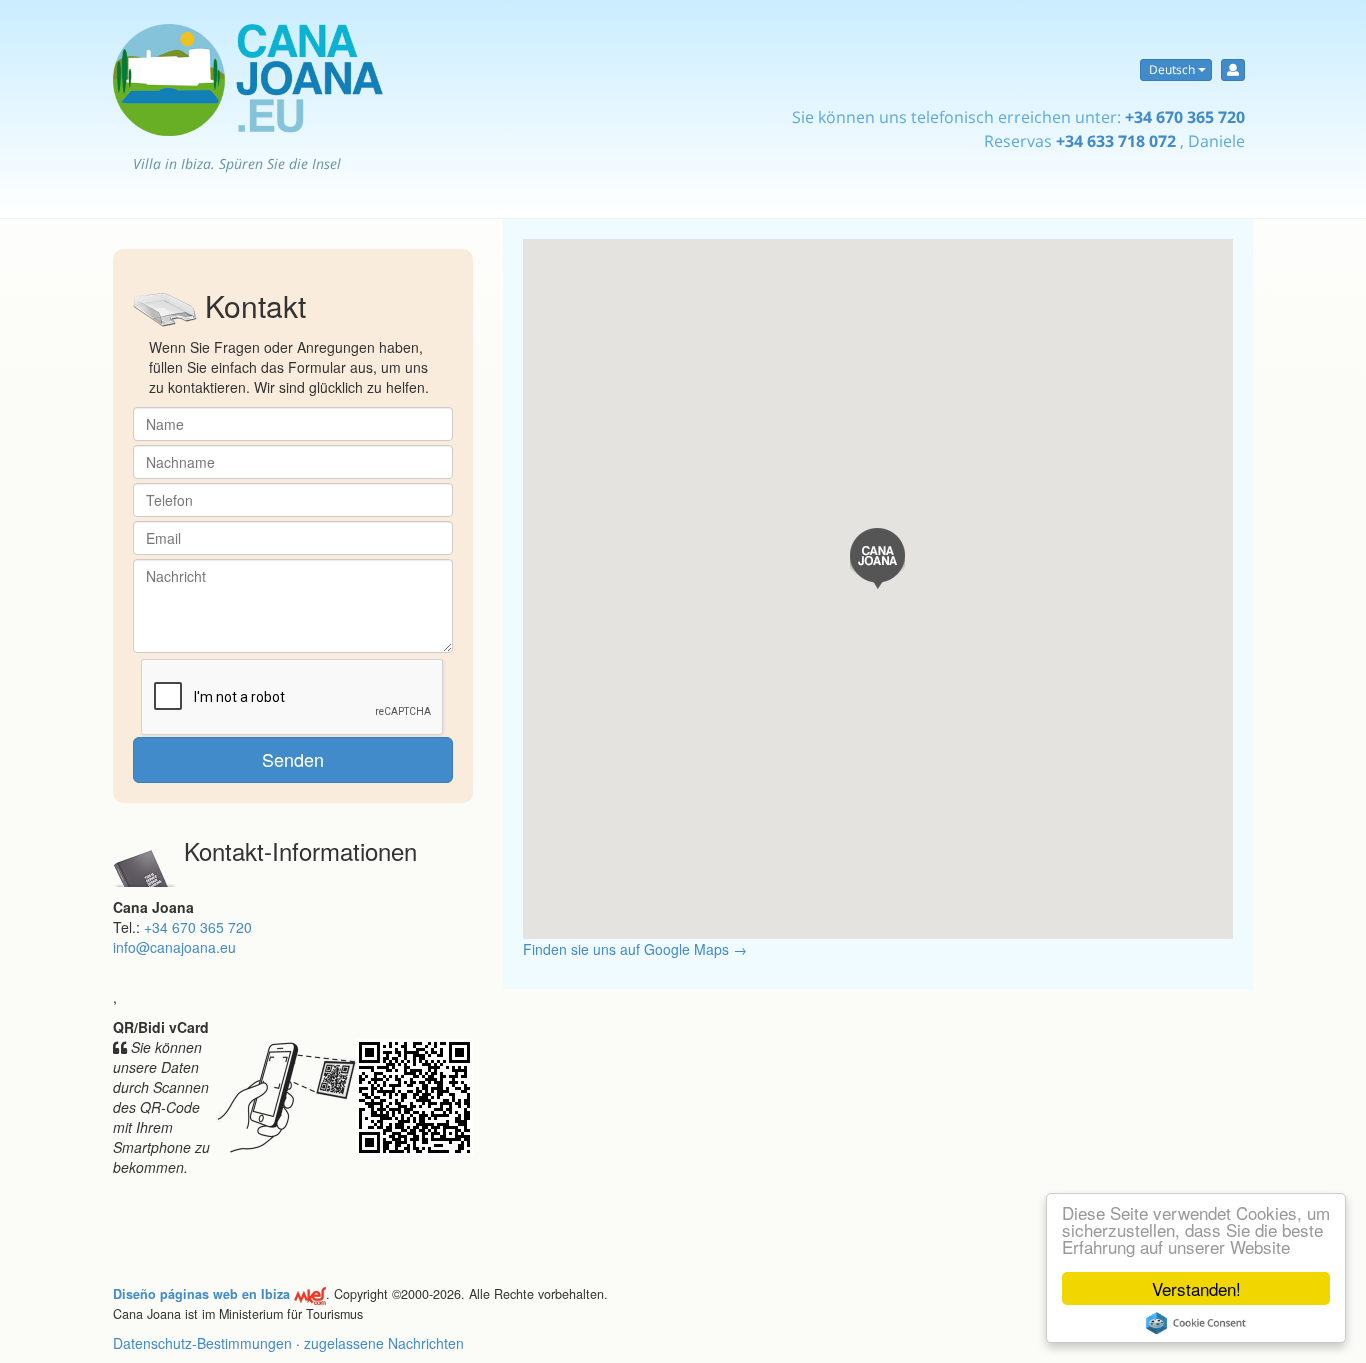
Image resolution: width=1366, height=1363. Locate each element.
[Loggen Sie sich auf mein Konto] (1233, 70)
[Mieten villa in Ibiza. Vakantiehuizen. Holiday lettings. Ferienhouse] (248, 80)
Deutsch (1172, 69)
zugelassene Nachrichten (384, 1343)
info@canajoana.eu (174, 947)
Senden (293, 759)
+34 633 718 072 (1116, 141)
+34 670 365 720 (1185, 117)
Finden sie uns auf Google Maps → (635, 949)
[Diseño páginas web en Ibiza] (310, 1294)
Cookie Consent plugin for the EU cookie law (1196, 1323)
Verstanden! (1196, 1288)
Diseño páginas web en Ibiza (201, 1294)
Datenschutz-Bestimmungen (202, 1343)
